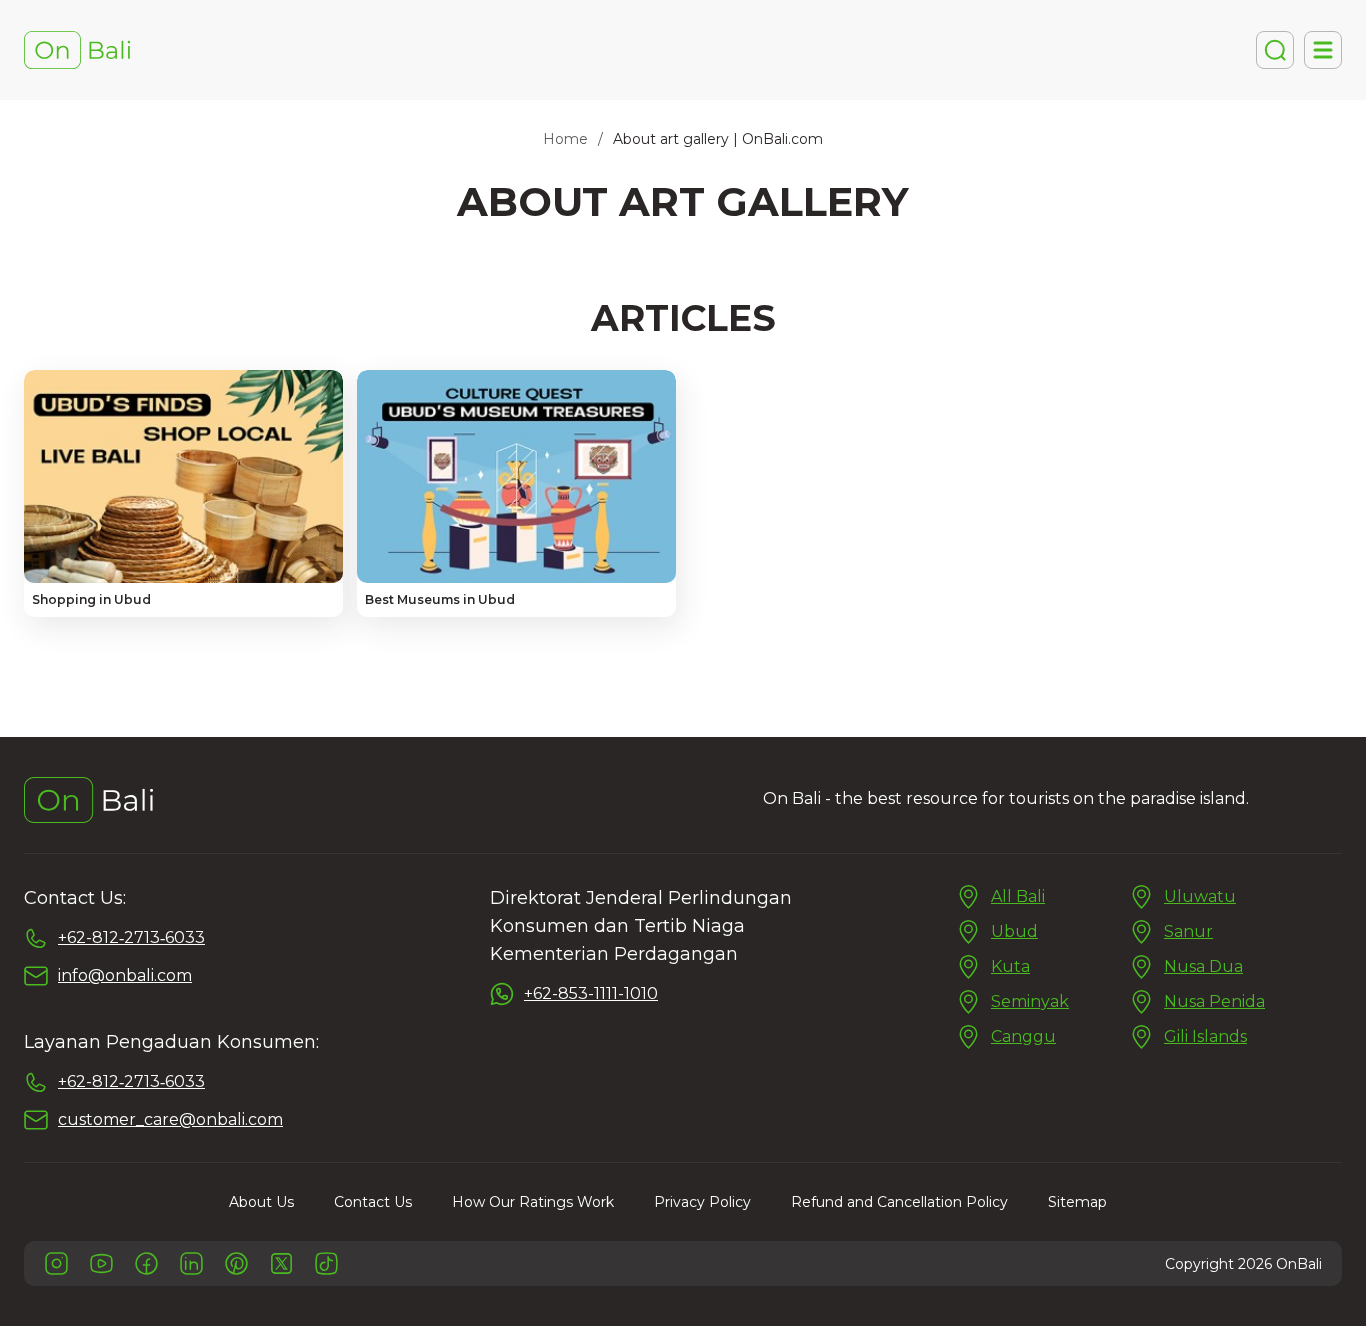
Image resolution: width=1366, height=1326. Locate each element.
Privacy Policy (702, 1202)
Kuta (1010, 966)
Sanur (1188, 931)
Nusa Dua (1203, 966)
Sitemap (1077, 1202)
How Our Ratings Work (533, 1202)
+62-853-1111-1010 (591, 993)
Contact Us (373, 1202)
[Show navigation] (1323, 50)
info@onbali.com (125, 975)
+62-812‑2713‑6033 (131, 937)
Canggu (1023, 1036)
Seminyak (1030, 1001)
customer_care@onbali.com (170, 1119)
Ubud (1014, 931)
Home (565, 139)
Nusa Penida (1214, 1001)
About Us (261, 1202)
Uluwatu (1200, 896)
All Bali (1018, 896)
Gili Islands (1205, 1036)
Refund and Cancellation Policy (899, 1202)
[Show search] (1275, 50)
